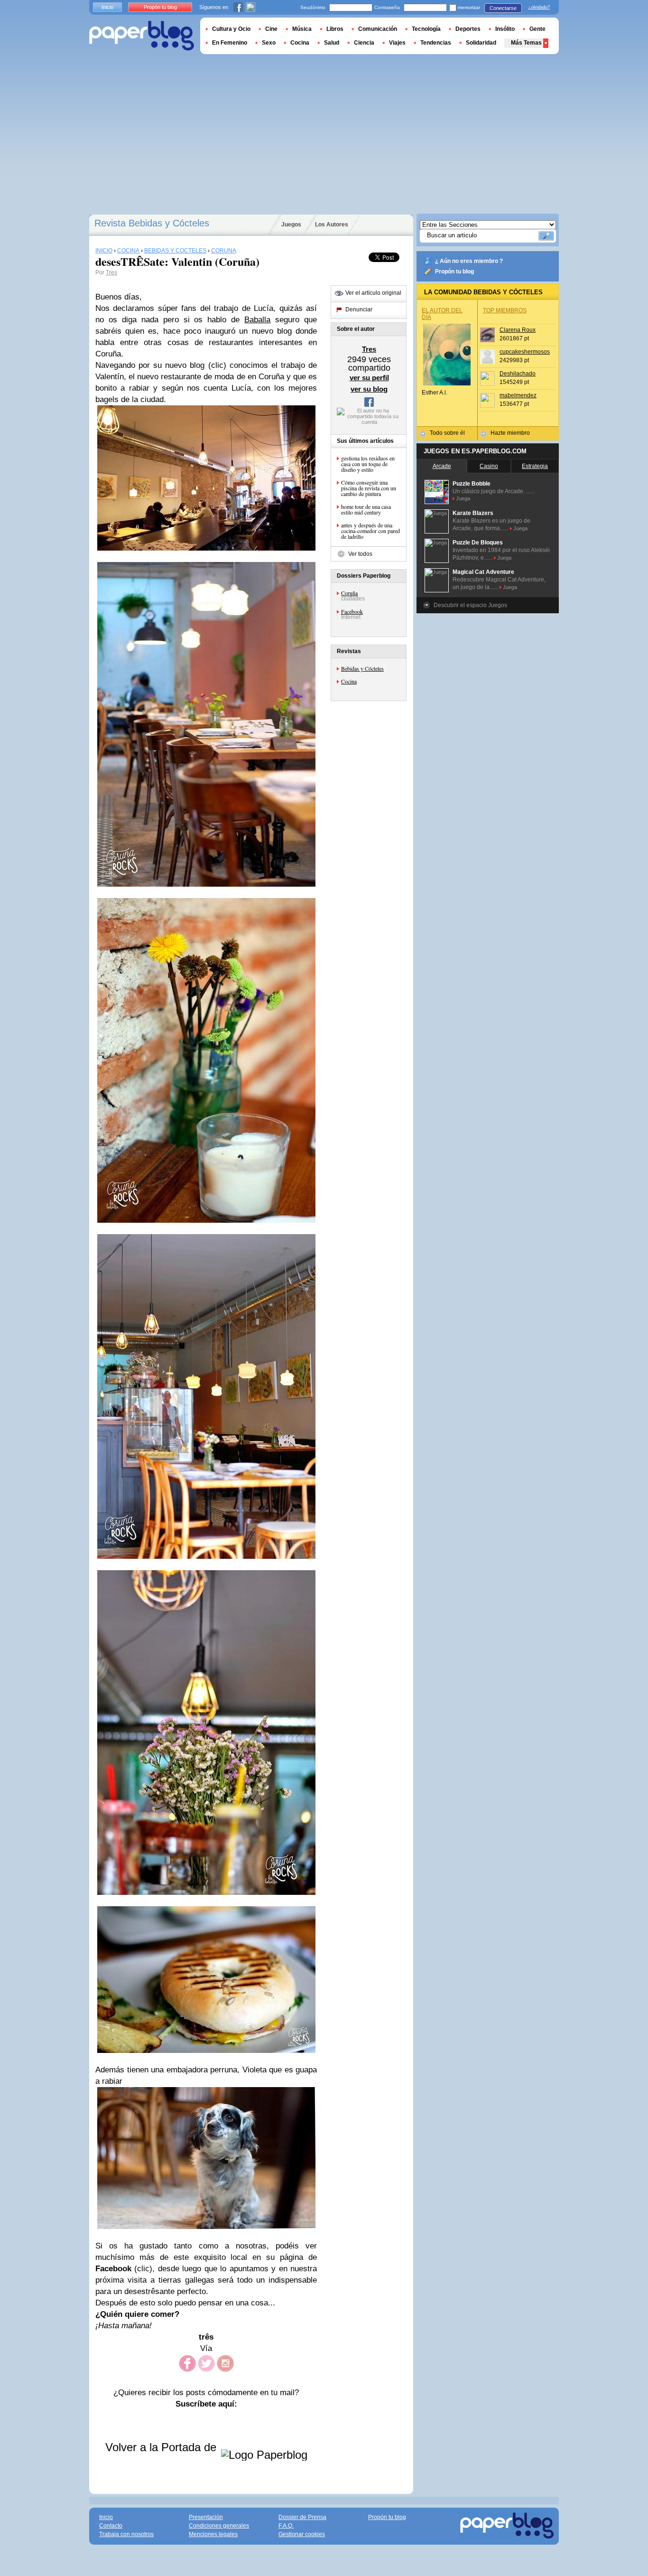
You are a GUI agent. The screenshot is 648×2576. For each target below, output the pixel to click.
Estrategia (535, 466)
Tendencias (436, 43)
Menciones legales (213, 2534)
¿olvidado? (539, 7)
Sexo (269, 43)
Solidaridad (481, 43)
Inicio (107, 7)
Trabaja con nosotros (126, 2534)
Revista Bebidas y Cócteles (152, 223)
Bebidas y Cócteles (362, 668)
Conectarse (503, 8)
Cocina (349, 681)
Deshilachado (518, 374)
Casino (489, 466)
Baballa (257, 320)
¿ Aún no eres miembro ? (469, 261)
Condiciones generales (219, 2526)
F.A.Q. (286, 2526)
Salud (332, 43)
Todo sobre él (447, 433)
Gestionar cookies (302, 2534)
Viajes (397, 43)
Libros (335, 29)
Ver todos (360, 554)
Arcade (442, 466)
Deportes (468, 29)
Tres (111, 272)
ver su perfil (369, 378)
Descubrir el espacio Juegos (470, 605)
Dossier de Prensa (302, 2517)
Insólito (505, 29)
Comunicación (378, 29)
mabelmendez (518, 395)
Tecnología (426, 29)
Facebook (352, 611)
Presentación (206, 2517)
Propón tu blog (454, 272)
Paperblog (142, 36)
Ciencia (364, 43)
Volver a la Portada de (162, 2447)
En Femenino (230, 43)
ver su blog (369, 389)
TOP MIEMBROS (505, 310)
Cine (271, 29)
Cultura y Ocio (231, 29)
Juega (463, 498)
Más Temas (526, 43)
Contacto (111, 2526)
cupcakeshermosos (525, 352)
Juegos (291, 225)
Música (302, 29)
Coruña (349, 593)
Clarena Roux (518, 330)
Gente (537, 29)
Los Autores (332, 225)
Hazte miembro (510, 433)
